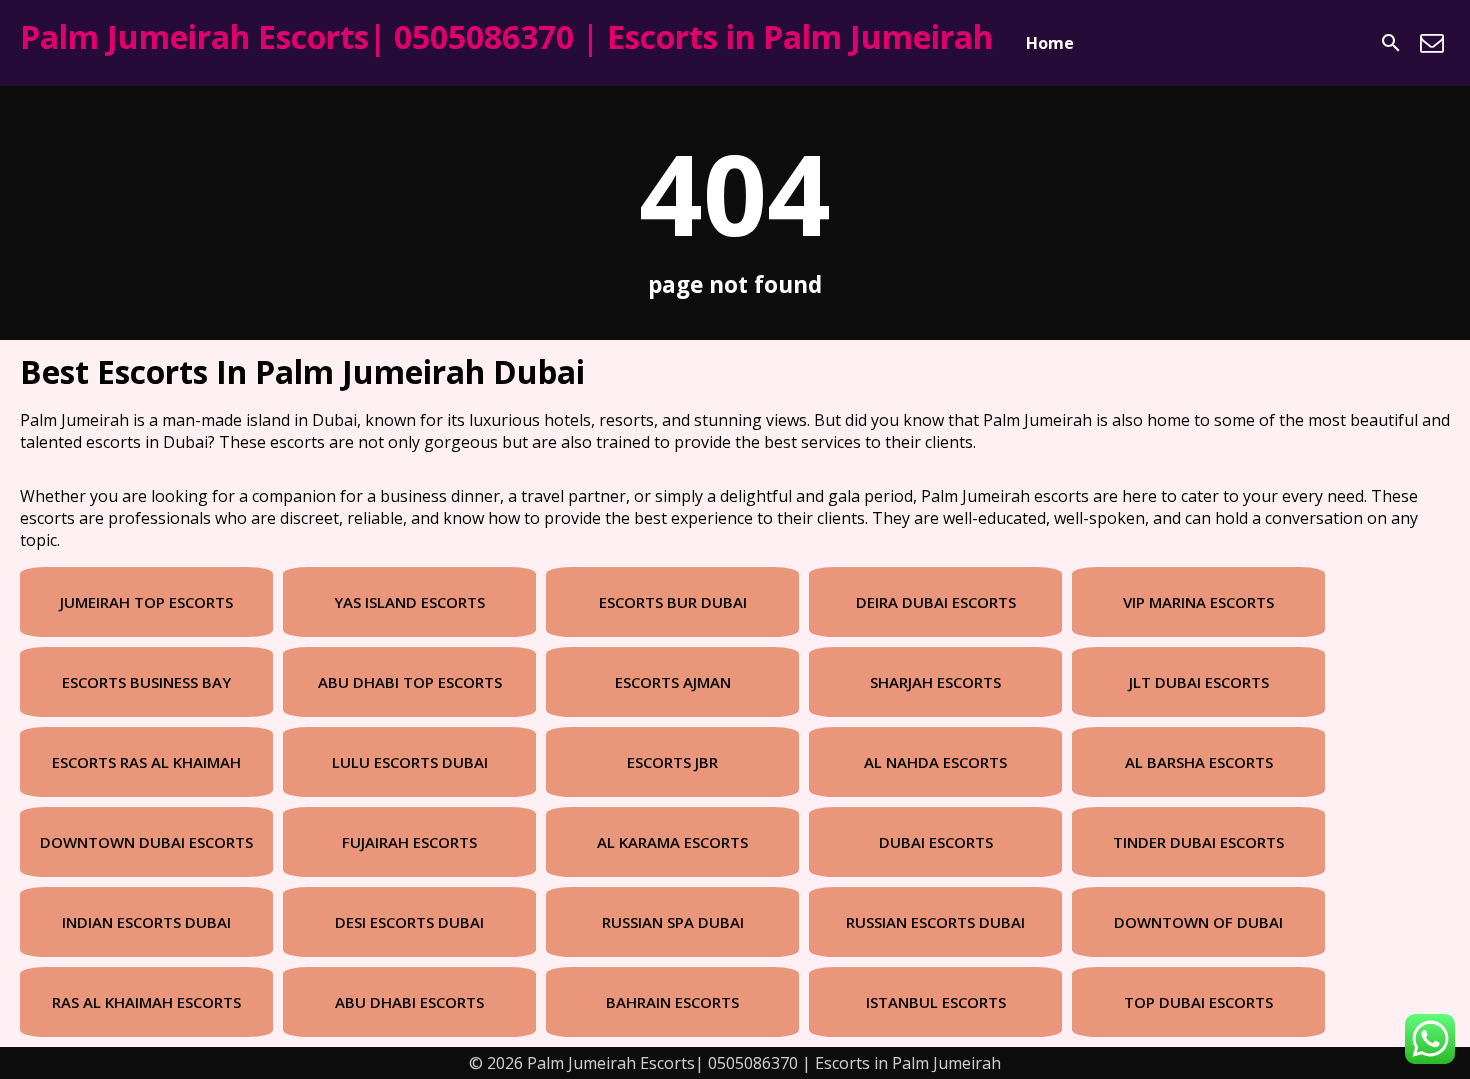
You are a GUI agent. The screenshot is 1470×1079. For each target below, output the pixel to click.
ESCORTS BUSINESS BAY (146, 682)
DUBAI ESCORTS (936, 842)
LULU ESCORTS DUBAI (410, 762)
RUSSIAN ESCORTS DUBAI (935, 922)
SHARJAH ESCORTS (935, 682)
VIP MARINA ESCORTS (1198, 602)
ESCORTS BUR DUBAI (673, 602)
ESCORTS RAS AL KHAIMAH (146, 762)
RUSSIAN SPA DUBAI (673, 922)
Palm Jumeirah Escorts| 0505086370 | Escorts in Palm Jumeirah (506, 36)
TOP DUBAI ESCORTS (1198, 1002)
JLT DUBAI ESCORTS (1199, 682)
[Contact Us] (1432, 43)
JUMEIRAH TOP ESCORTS (146, 602)
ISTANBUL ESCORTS (936, 1002)
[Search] (1391, 43)
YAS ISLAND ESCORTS (409, 602)
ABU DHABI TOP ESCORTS (410, 682)
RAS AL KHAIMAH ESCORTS (146, 1002)
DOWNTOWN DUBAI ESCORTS (146, 842)
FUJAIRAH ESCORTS (409, 842)
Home (1050, 43)
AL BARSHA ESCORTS (1199, 762)
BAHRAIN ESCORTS (672, 1002)
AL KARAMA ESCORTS (672, 842)
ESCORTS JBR (672, 762)
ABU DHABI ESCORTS (409, 1002)
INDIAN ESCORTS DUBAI (146, 922)
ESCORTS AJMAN (673, 682)
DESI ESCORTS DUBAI (409, 922)
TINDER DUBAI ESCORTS (1198, 842)
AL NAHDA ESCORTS (935, 762)
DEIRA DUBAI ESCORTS (936, 602)
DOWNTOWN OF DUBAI (1198, 922)
